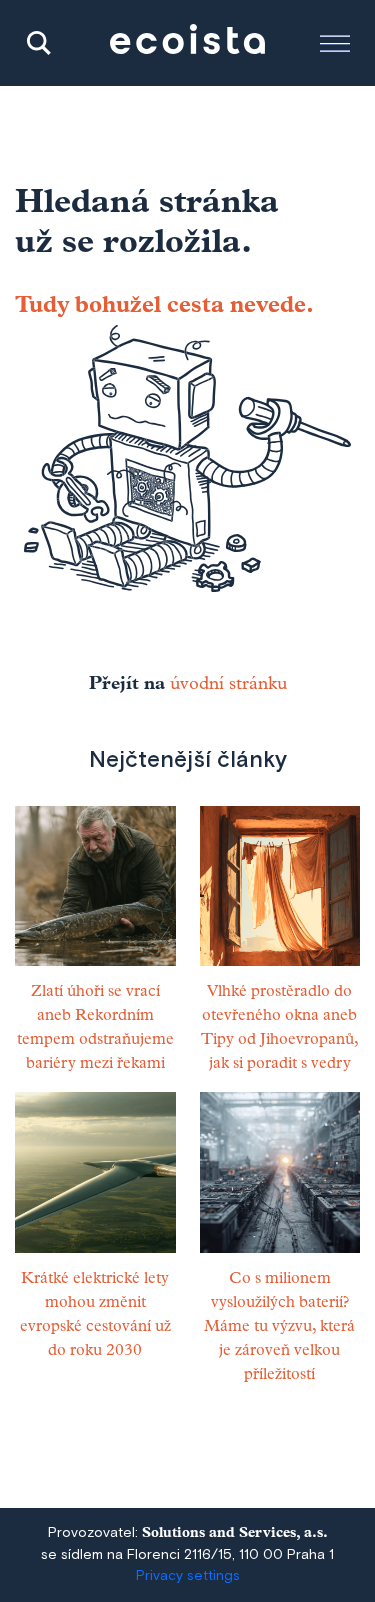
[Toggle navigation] (335, 43)
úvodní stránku (228, 685)
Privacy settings (188, 1576)
